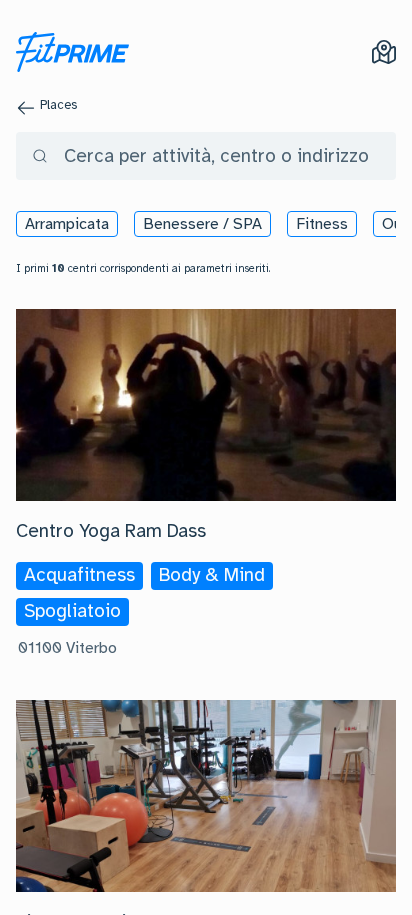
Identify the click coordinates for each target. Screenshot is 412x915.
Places (58, 105)
